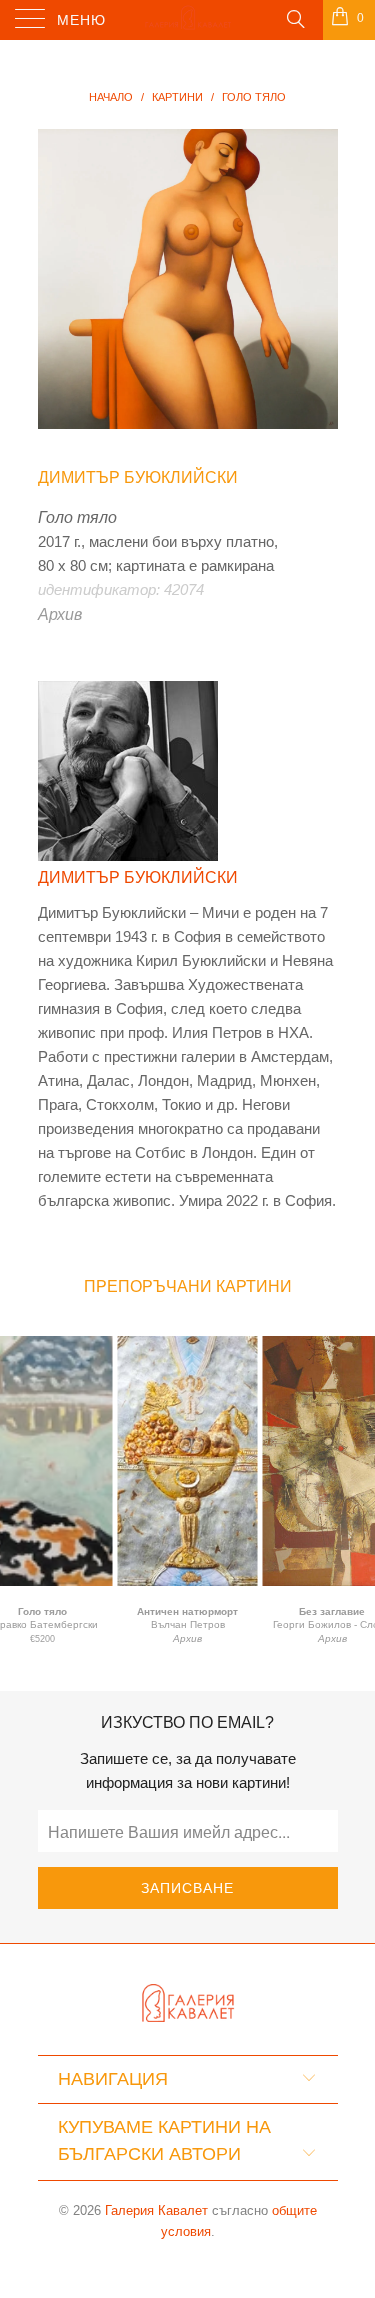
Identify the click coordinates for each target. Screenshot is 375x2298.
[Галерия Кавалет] (188, 20)
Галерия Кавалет (156, 2210)
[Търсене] (294, 18)
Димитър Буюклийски (138, 477)
